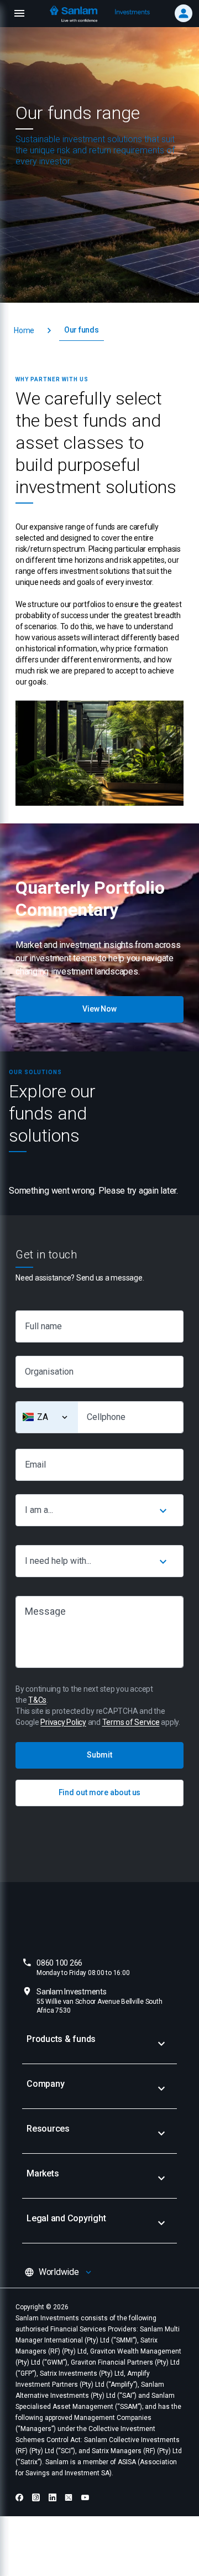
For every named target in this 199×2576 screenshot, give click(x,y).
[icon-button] (163, 1510)
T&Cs (37, 1700)
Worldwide (59, 2272)
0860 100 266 (83, 1968)
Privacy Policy (63, 1722)
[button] (24, 331)
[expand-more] (161, 2044)
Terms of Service (131, 1722)
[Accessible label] (65, 1417)
